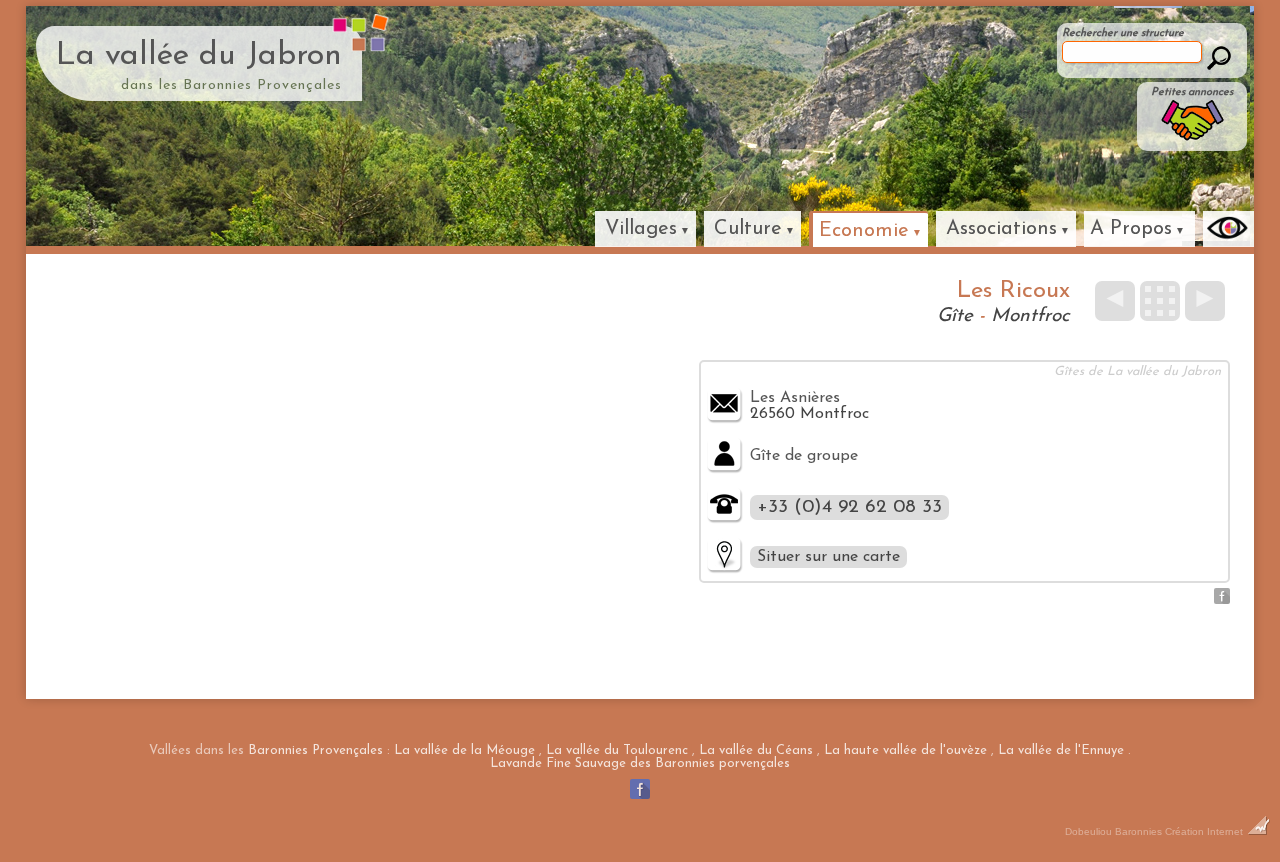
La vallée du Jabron (199, 56)
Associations (1001, 229)
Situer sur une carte (828, 557)
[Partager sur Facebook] (1222, 600)
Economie (864, 231)
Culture (748, 229)
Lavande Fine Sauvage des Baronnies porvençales (640, 763)
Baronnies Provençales (315, 750)
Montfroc (1030, 316)
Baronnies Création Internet (1180, 831)
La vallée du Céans (756, 750)
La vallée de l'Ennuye (1061, 750)
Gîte (955, 316)
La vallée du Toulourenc (617, 750)
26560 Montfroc (809, 414)
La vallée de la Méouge (464, 750)
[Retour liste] (1160, 301)
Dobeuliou (1088, 831)
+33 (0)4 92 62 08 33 (849, 507)
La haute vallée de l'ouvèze (905, 750)
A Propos (1131, 229)
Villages (641, 229)
